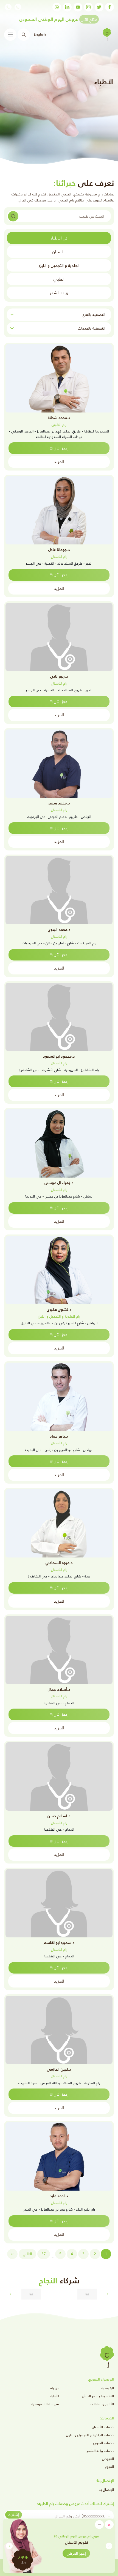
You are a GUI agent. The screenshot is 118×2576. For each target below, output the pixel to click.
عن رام (54, 2388)
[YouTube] (78, 7)
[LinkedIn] (67, 7)
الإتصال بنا (106, 2490)
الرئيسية (108, 2388)
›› (12, 2254)
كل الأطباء (59, 238)
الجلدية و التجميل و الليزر (59, 265)
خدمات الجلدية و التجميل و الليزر (90, 2435)
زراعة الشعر (59, 293)
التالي (27, 2254)
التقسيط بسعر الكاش (98, 2396)
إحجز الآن (61, 448)
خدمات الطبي (104, 2443)
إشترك (14, 2515)
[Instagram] (88, 7)
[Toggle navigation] (10, 35)
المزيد (59, 462)
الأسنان (59, 252)
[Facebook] (109, 7)
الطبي (59, 279)
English (40, 34)
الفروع (109, 2467)
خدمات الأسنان (103, 2427)
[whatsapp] (57, 7)
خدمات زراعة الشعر (100, 2451)
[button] (9, 2546)
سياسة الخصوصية (45, 2404)
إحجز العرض (76, 2553)
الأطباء (54, 2396)
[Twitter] (99, 7)
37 (44, 2254)
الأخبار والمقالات (102, 2404)
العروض (108, 2459)
